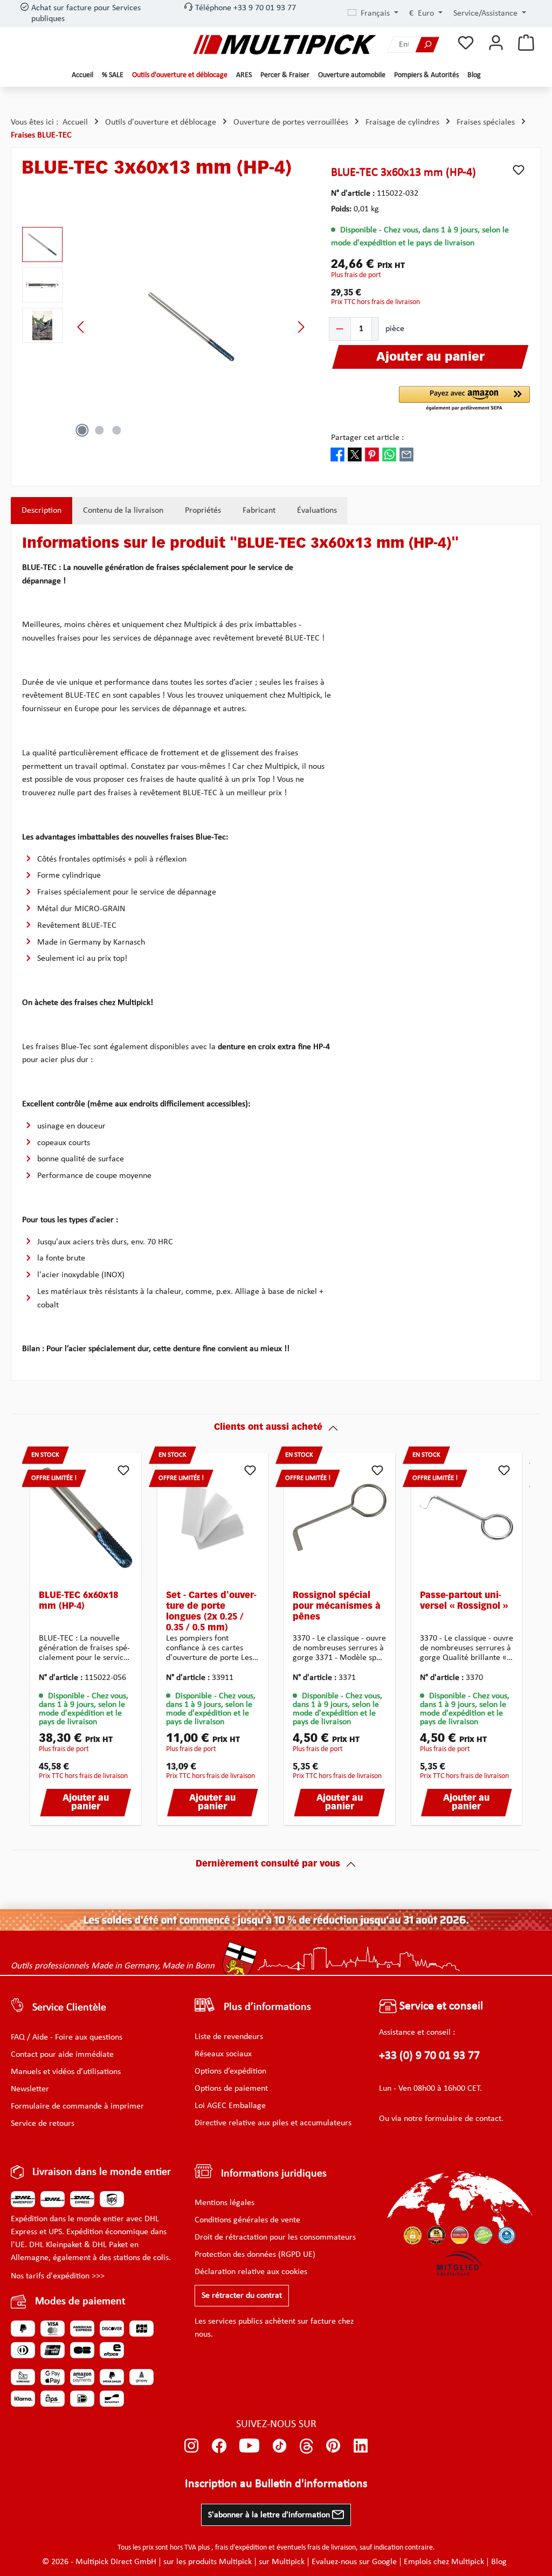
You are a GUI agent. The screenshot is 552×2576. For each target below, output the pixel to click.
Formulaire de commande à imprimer (77, 2106)
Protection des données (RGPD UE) (255, 2255)
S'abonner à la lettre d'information (270, 2515)
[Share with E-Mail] (406, 454)
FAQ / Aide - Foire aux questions (67, 2037)
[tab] (42, 511)
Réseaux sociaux (223, 2054)
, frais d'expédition (239, 2548)
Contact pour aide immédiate (62, 2055)
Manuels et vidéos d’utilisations (66, 2072)
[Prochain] (301, 327)
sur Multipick (282, 2562)
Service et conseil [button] (440, 2006)
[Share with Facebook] (337, 454)
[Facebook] (219, 2446)
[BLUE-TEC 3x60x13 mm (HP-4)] (191, 327)
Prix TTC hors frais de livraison (375, 302)
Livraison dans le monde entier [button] (102, 2172)
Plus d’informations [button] (267, 2007)
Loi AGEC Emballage (230, 2106)
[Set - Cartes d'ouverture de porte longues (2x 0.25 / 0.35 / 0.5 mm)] (213, 1518)
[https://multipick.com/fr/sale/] (276, 1920)
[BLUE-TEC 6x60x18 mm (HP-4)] (86, 1518)
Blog (499, 2562)
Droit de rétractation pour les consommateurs (275, 2237)
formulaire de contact (463, 2119)
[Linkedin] (361, 2446)
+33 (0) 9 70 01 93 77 (429, 2056)
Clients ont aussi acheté (268, 1428)
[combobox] (402, 44)
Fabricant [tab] (259, 511)
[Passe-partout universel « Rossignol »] (467, 1518)
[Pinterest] (333, 2446)
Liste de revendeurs (229, 2037)
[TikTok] (280, 2446)
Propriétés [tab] (203, 511)
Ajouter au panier (86, 1803)
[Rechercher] (427, 44)
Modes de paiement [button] (80, 2302)
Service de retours (43, 2124)
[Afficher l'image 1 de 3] (82, 430)
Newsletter (30, 2089)
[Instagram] (192, 2446)
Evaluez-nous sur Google (354, 2562)
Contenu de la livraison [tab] (123, 511)
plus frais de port (356, 275)
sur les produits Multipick (208, 2562)
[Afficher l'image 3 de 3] (116, 430)
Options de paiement (231, 2089)
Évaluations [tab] (317, 511)
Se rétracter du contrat (242, 2296)
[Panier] (526, 43)
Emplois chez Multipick (444, 2562)
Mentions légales (225, 2203)
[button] (464, 399)
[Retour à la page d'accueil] (285, 44)
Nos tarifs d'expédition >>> (58, 2276)
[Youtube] (249, 2446)
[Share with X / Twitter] (355, 454)
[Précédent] (81, 327)
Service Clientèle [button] (69, 2008)
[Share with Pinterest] (372, 454)
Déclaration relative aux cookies (251, 2272)
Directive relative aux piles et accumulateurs (273, 2123)
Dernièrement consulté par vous (268, 1864)
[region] (166, 327)
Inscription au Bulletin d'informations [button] (276, 2484)
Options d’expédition (230, 2071)
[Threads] (306, 2446)
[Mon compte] (496, 43)
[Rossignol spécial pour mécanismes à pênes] (340, 1518)
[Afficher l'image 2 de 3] (99, 430)
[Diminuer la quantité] (340, 329)
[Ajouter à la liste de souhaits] (519, 170)
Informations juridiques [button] (274, 2174)
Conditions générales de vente (247, 2220)
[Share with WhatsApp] (389, 454)
